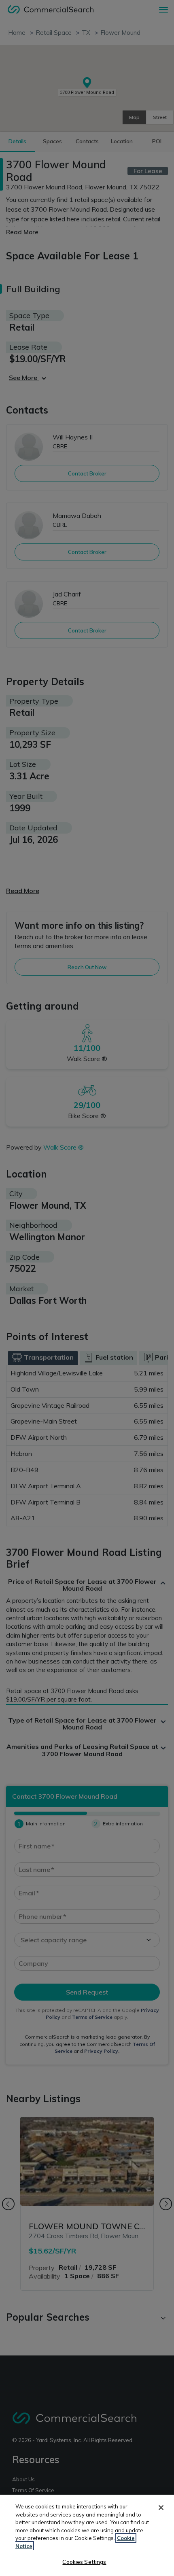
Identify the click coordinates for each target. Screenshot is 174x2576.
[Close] (161, 2508)
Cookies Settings (84, 2562)
